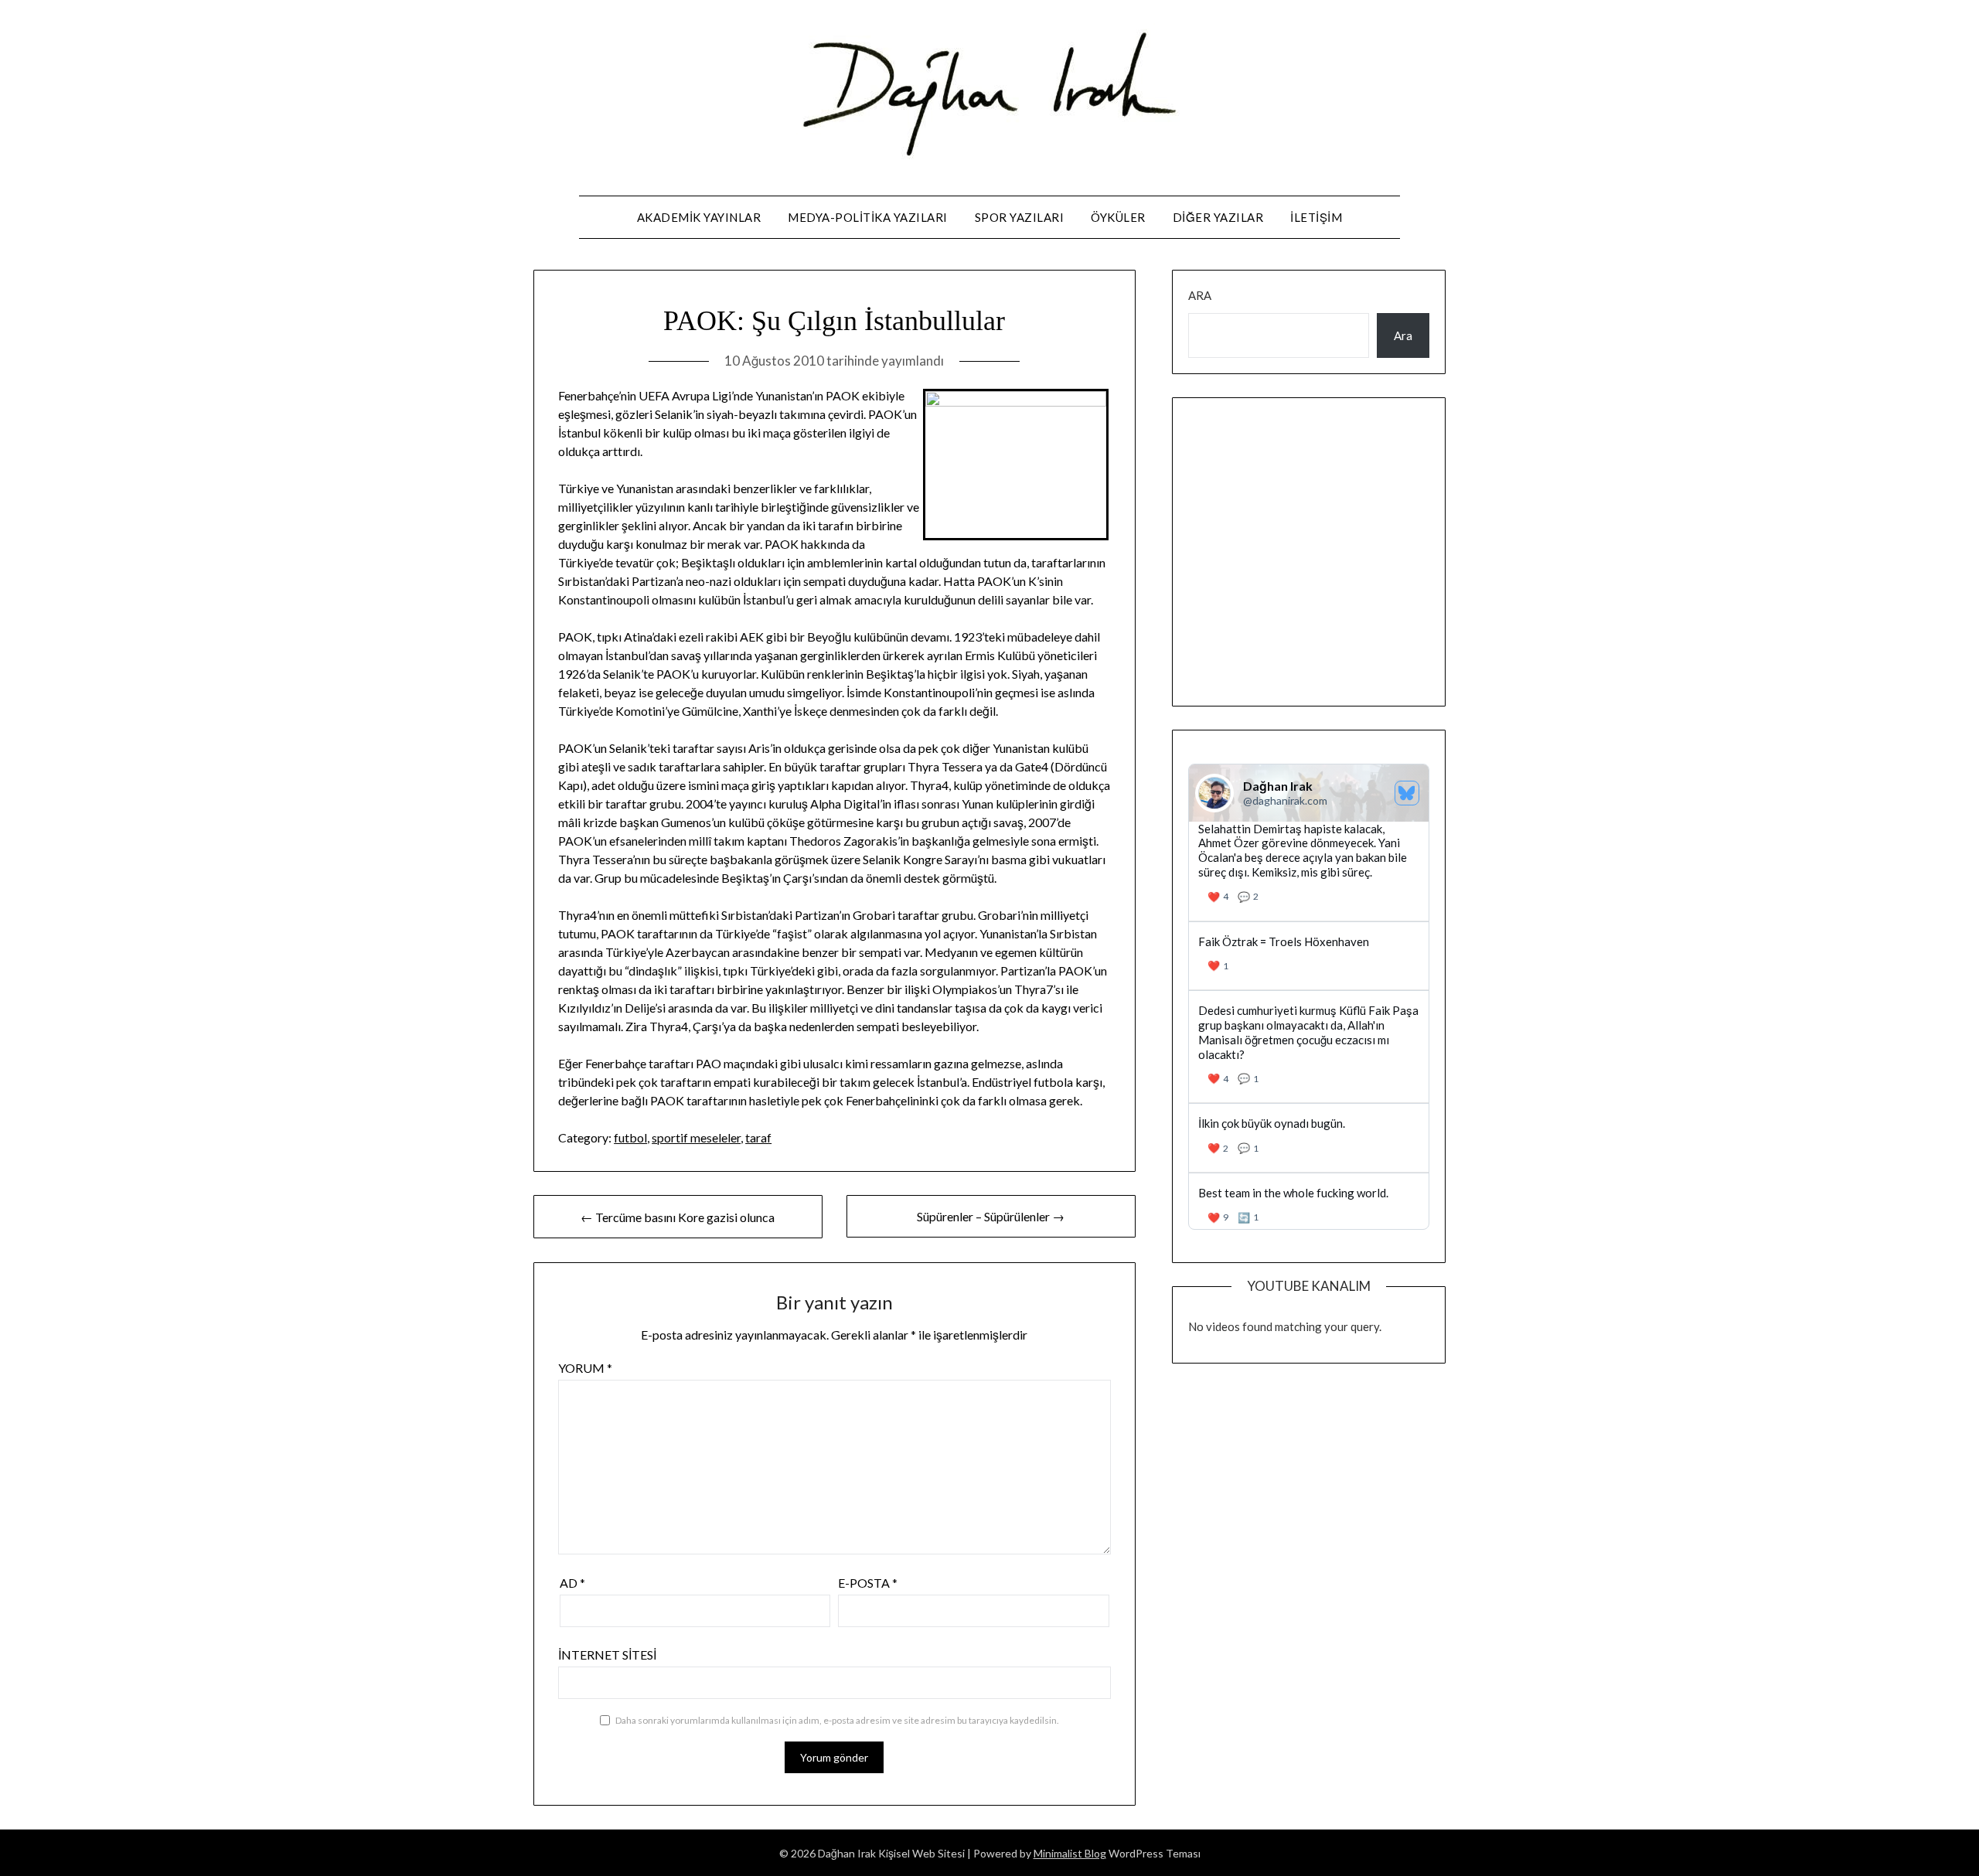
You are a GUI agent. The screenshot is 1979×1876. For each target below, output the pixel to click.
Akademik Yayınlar (699, 217)
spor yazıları (1020, 217)
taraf (758, 1137)
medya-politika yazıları (868, 217)
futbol (630, 1137)
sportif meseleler (696, 1137)
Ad (572, 1583)
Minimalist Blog (1070, 1853)
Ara (1200, 295)
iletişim (1316, 217)
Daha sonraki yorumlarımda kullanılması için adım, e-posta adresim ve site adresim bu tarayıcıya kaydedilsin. (837, 1720)
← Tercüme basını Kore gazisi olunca (678, 1217)
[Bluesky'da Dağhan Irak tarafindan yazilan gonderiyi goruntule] (1309, 956)
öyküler (1118, 217)
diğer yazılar (1218, 217)
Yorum (585, 1368)
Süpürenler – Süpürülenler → (991, 1216)
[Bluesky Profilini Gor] (1407, 793)
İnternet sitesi (607, 1655)
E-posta (868, 1583)
